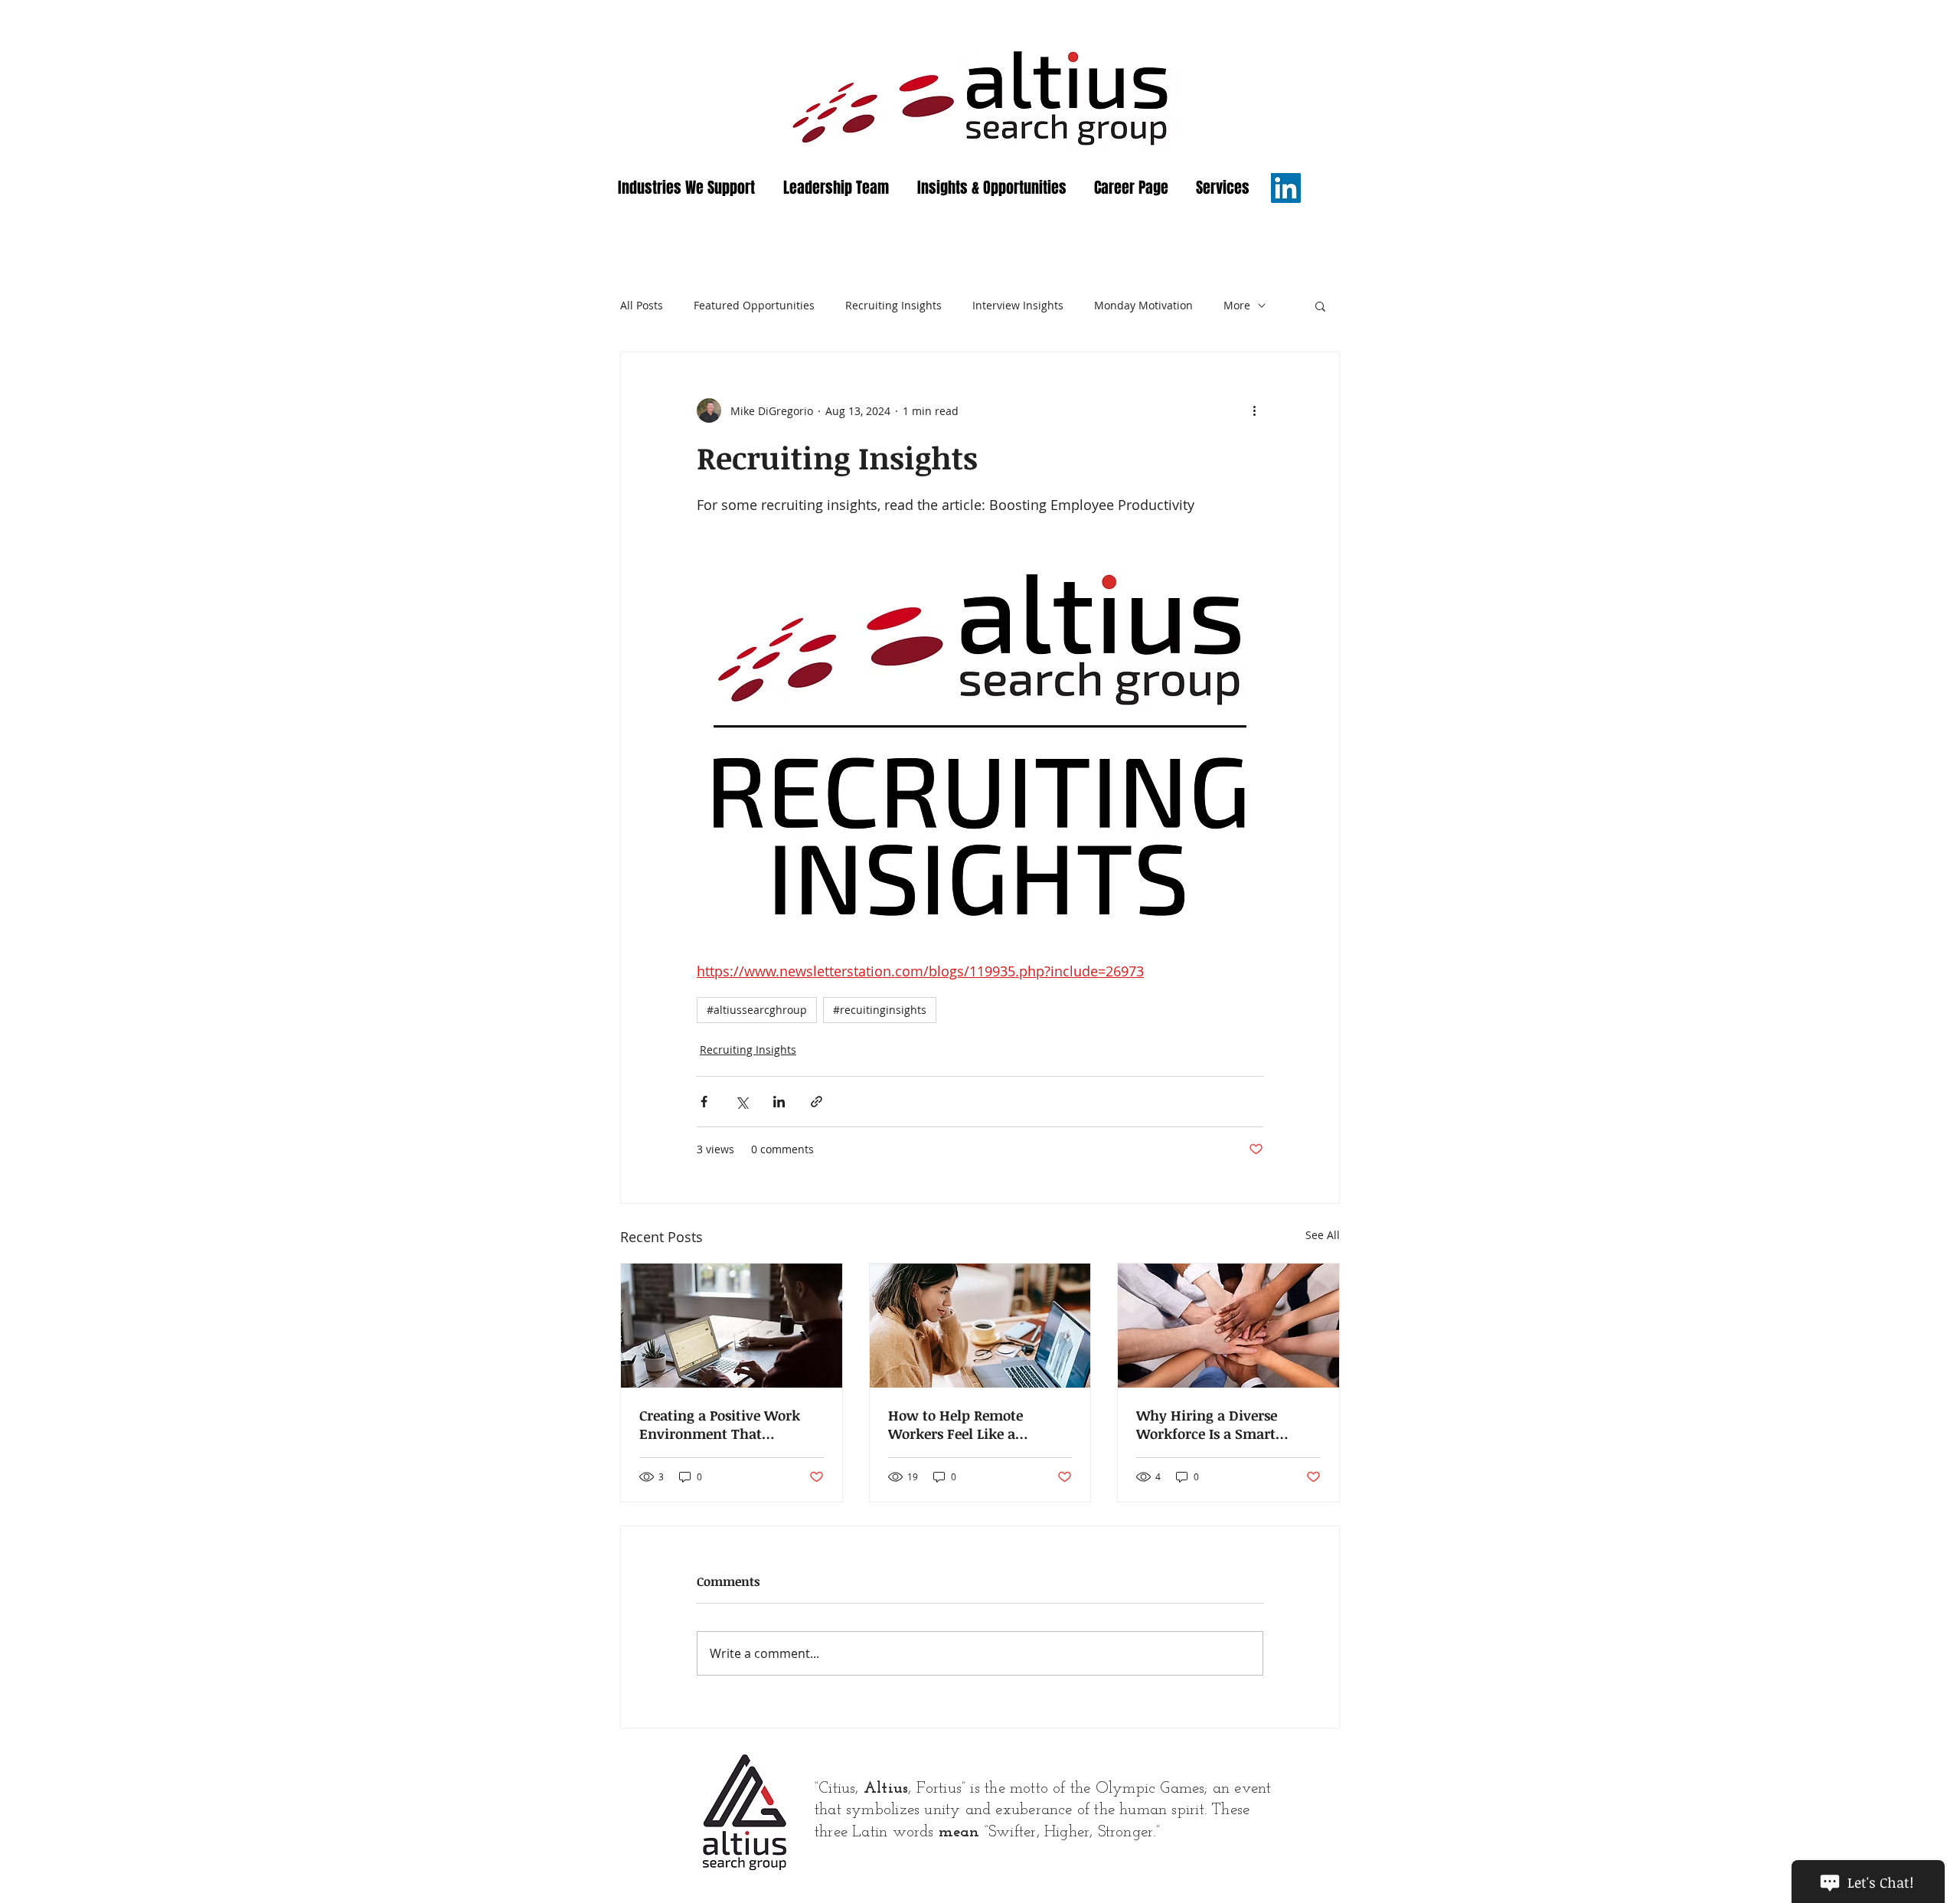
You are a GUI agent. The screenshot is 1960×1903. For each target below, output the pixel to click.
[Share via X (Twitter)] (742, 1102)
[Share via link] (817, 1102)
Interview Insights (1018, 305)
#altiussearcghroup (757, 1010)
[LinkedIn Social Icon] (1286, 188)
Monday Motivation (1143, 305)
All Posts (642, 305)
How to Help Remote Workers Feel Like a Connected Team (955, 1424)
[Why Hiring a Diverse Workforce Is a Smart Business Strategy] (1228, 1326)
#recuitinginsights (880, 1010)
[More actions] (1254, 410)
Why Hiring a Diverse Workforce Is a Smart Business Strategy (1207, 1424)
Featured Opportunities (754, 305)
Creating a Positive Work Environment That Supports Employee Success (730, 1424)
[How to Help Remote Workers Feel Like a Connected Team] (980, 1326)
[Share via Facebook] (704, 1102)
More (1237, 305)
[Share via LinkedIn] (779, 1102)
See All (1323, 1235)
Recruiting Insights (893, 305)
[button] (1320, 306)
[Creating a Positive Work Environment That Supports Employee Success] (732, 1326)
